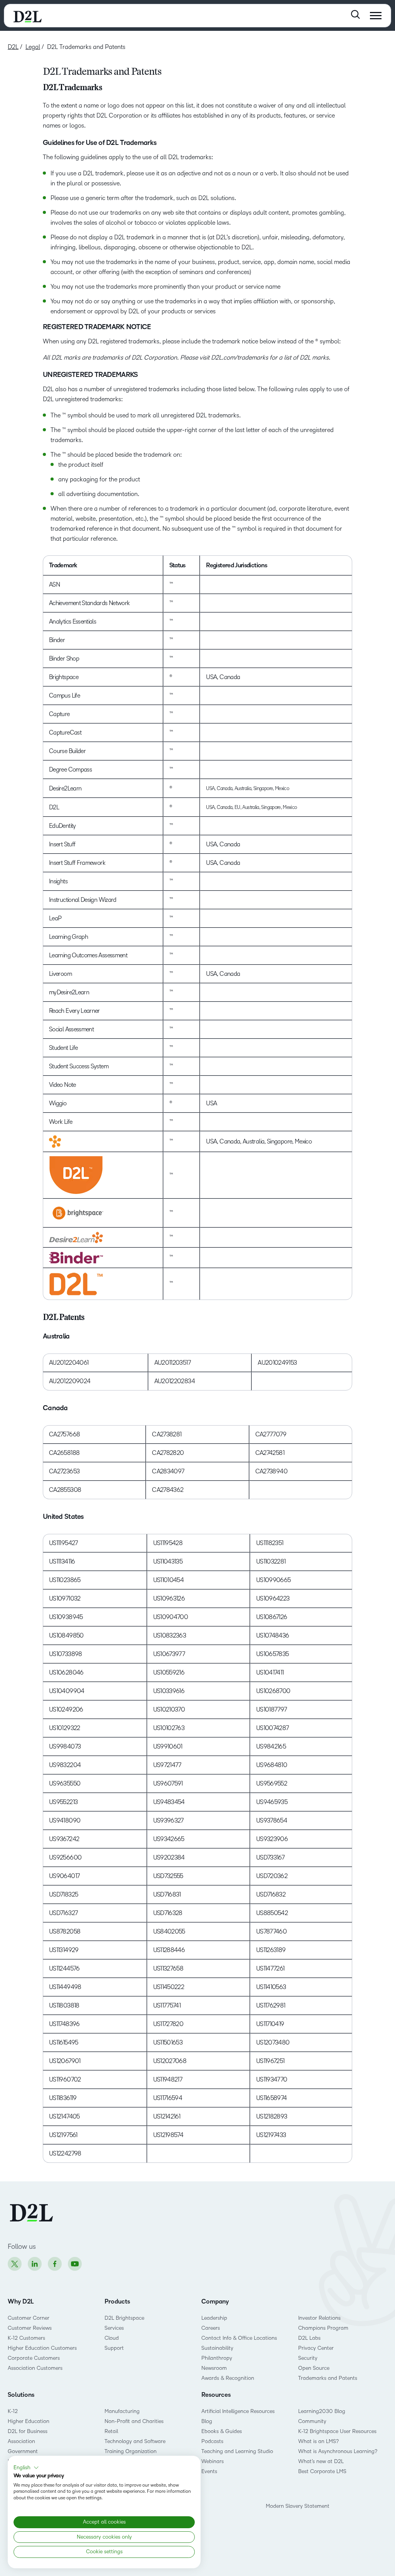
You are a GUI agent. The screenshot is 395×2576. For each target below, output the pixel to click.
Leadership (214, 2318)
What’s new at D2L (321, 2461)
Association (21, 2441)
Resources (216, 2395)
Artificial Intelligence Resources (238, 2411)
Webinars (213, 2461)
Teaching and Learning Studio (237, 2451)
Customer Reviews (30, 2328)
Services (114, 2328)
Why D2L (21, 2302)
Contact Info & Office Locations (239, 2338)
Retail (111, 2431)
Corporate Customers (34, 2358)
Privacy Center (316, 2348)
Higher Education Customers (42, 2348)
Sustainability (217, 2348)
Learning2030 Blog (322, 2411)
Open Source (314, 2368)
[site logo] (28, 16)
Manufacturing (122, 2411)
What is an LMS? (318, 2441)
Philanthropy (217, 2358)
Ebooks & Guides (222, 2431)
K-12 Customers (26, 2338)
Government (23, 2451)
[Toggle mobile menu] (376, 16)
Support (114, 2348)
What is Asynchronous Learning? (338, 2451)
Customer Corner (29, 2318)
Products (117, 2302)
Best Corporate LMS (322, 2471)
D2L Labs (309, 2338)
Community (312, 2421)
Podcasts (212, 2441)
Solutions (21, 2395)
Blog (207, 2421)
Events (209, 2471)
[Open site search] (355, 14)
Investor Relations (319, 2318)
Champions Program (323, 2328)
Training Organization (131, 2451)
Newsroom (214, 2368)
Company (215, 2302)
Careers (211, 2328)
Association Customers (35, 2368)
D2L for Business (28, 2431)
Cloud (112, 2338)
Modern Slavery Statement (298, 2506)
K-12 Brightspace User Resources (337, 2431)
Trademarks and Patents (328, 2378)
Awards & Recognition (228, 2378)
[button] (26, 2468)
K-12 (13, 2411)
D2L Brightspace (124, 2318)
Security (308, 2358)
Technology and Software (136, 2441)
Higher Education (29, 2421)
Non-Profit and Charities (134, 2421)
